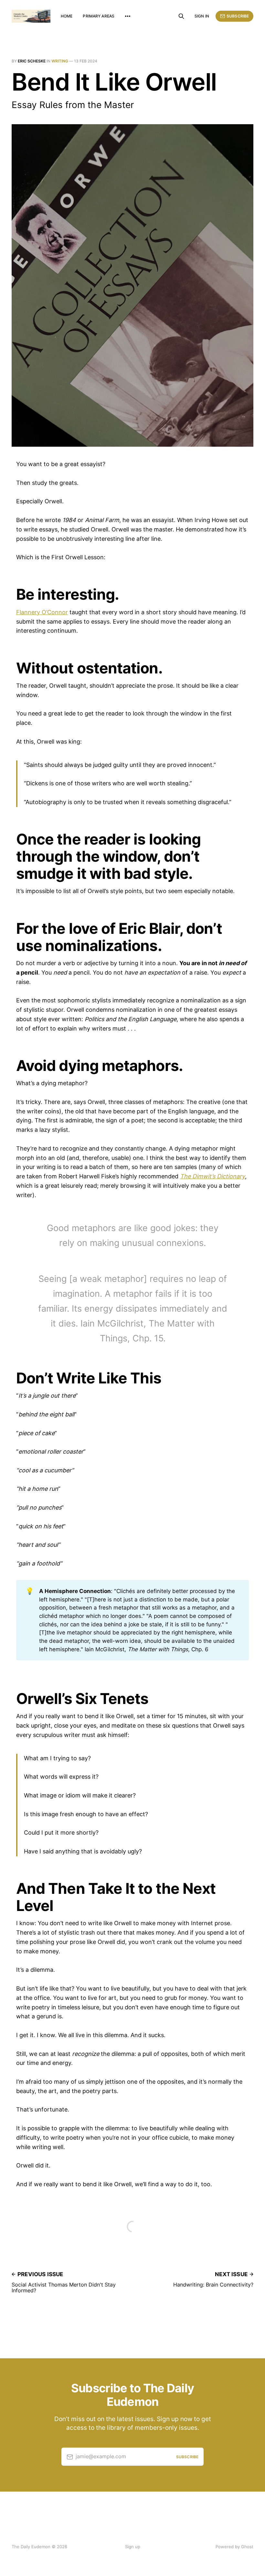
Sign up (133, 2547)
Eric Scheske (32, 61)
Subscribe (238, 16)
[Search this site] (181, 16)
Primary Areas (99, 16)
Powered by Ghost (234, 2547)
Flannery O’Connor (42, 612)
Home (67, 16)
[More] (128, 16)
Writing (60, 61)
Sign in (202, 16)
